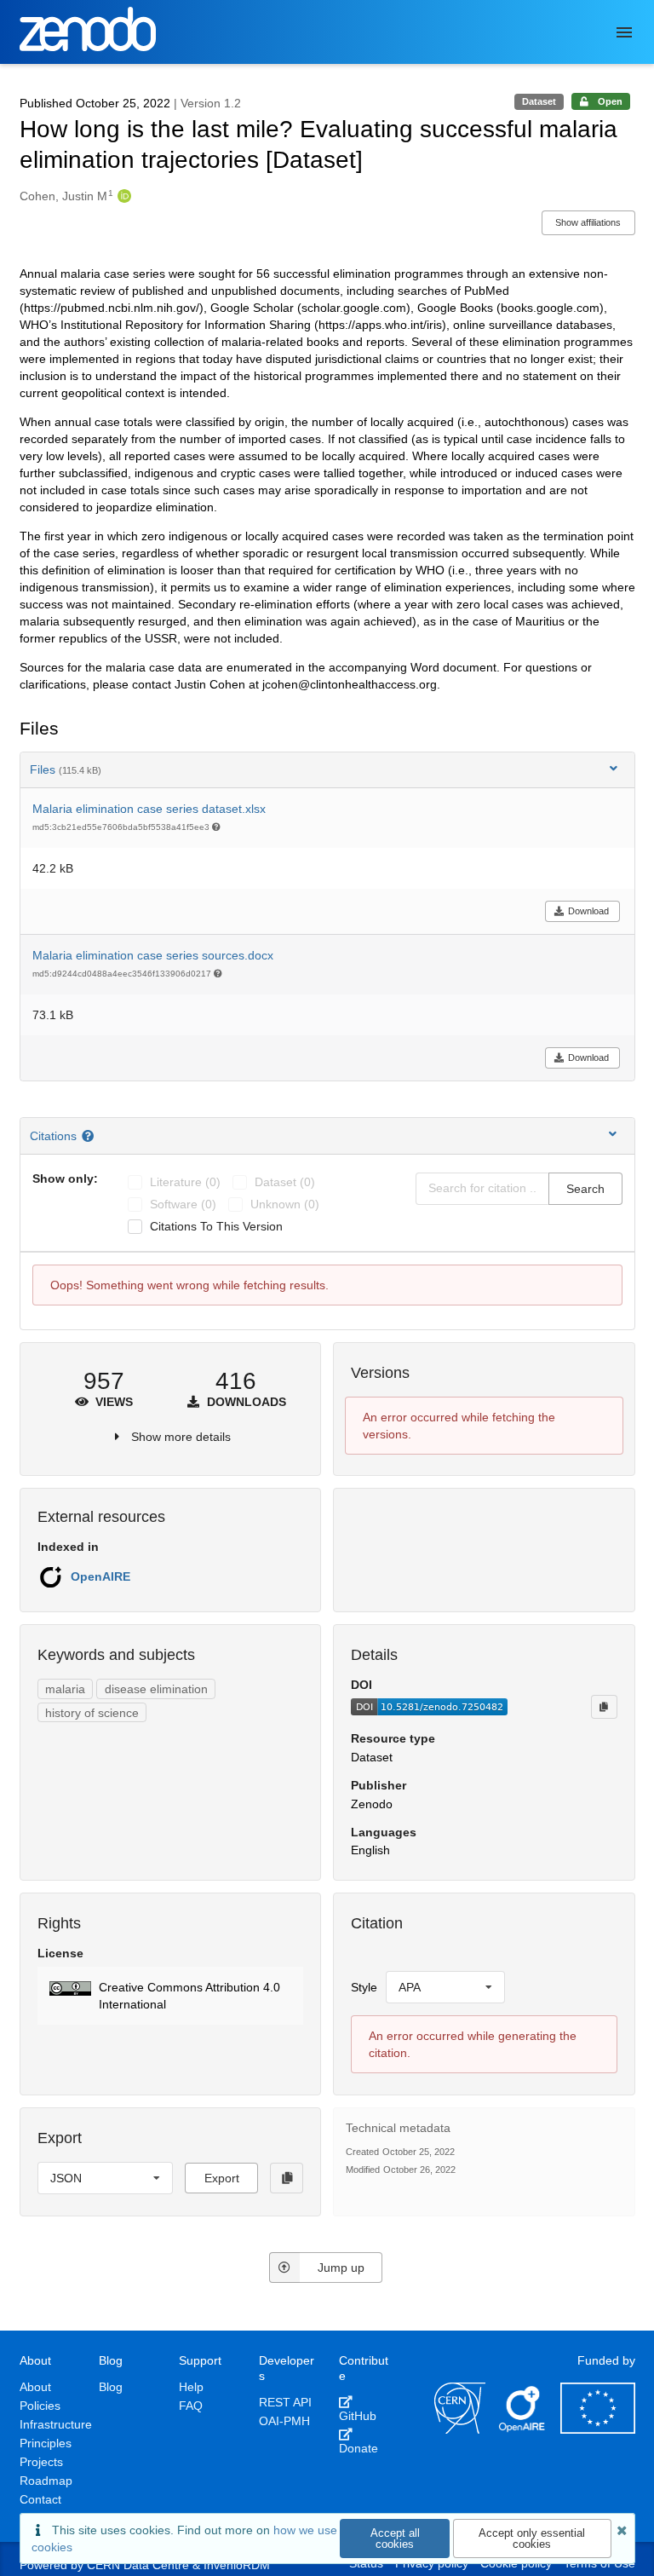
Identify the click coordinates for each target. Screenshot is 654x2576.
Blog (111, 2387)
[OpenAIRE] (523, 2429)
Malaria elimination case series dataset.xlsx (149, 809)
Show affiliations (588, 222)
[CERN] (460, 2429)
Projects (41, 2462)
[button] (171, 1996)
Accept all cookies (395, 2539)
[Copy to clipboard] (604, 1707)
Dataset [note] (539, 101)
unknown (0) (285, 1204)
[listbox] (445, 1987)
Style (364, 1987)
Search (585, 1189)
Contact (40, 2499)
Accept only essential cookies (532, 2539)
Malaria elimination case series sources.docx (153, 955)
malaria (65, 1689)
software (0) (183, 1204)
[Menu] (624, 32)
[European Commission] (598, 2429)
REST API (285, 2402)
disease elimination (156, 1689)
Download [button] (588, 911)
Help (191, 2387)
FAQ (191, 2406)
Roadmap (46, 2481)
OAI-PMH (284, 2421)
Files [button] (66, 769)
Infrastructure (56, 2424)
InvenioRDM (237, 2565)
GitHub (358, 2416)
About (35, 2387)
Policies (40, 2406)
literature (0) (185, 1182)
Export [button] (222, 2178)
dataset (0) (285, 1182)
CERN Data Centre (138, 2565)
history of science (92, 1713)
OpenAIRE (100, 1576)
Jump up (341, 2268)
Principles (46, 2443)
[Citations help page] (90, 1136)
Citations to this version (216, 1226)
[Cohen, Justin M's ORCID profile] (122, 196)
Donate (359, 2448)
